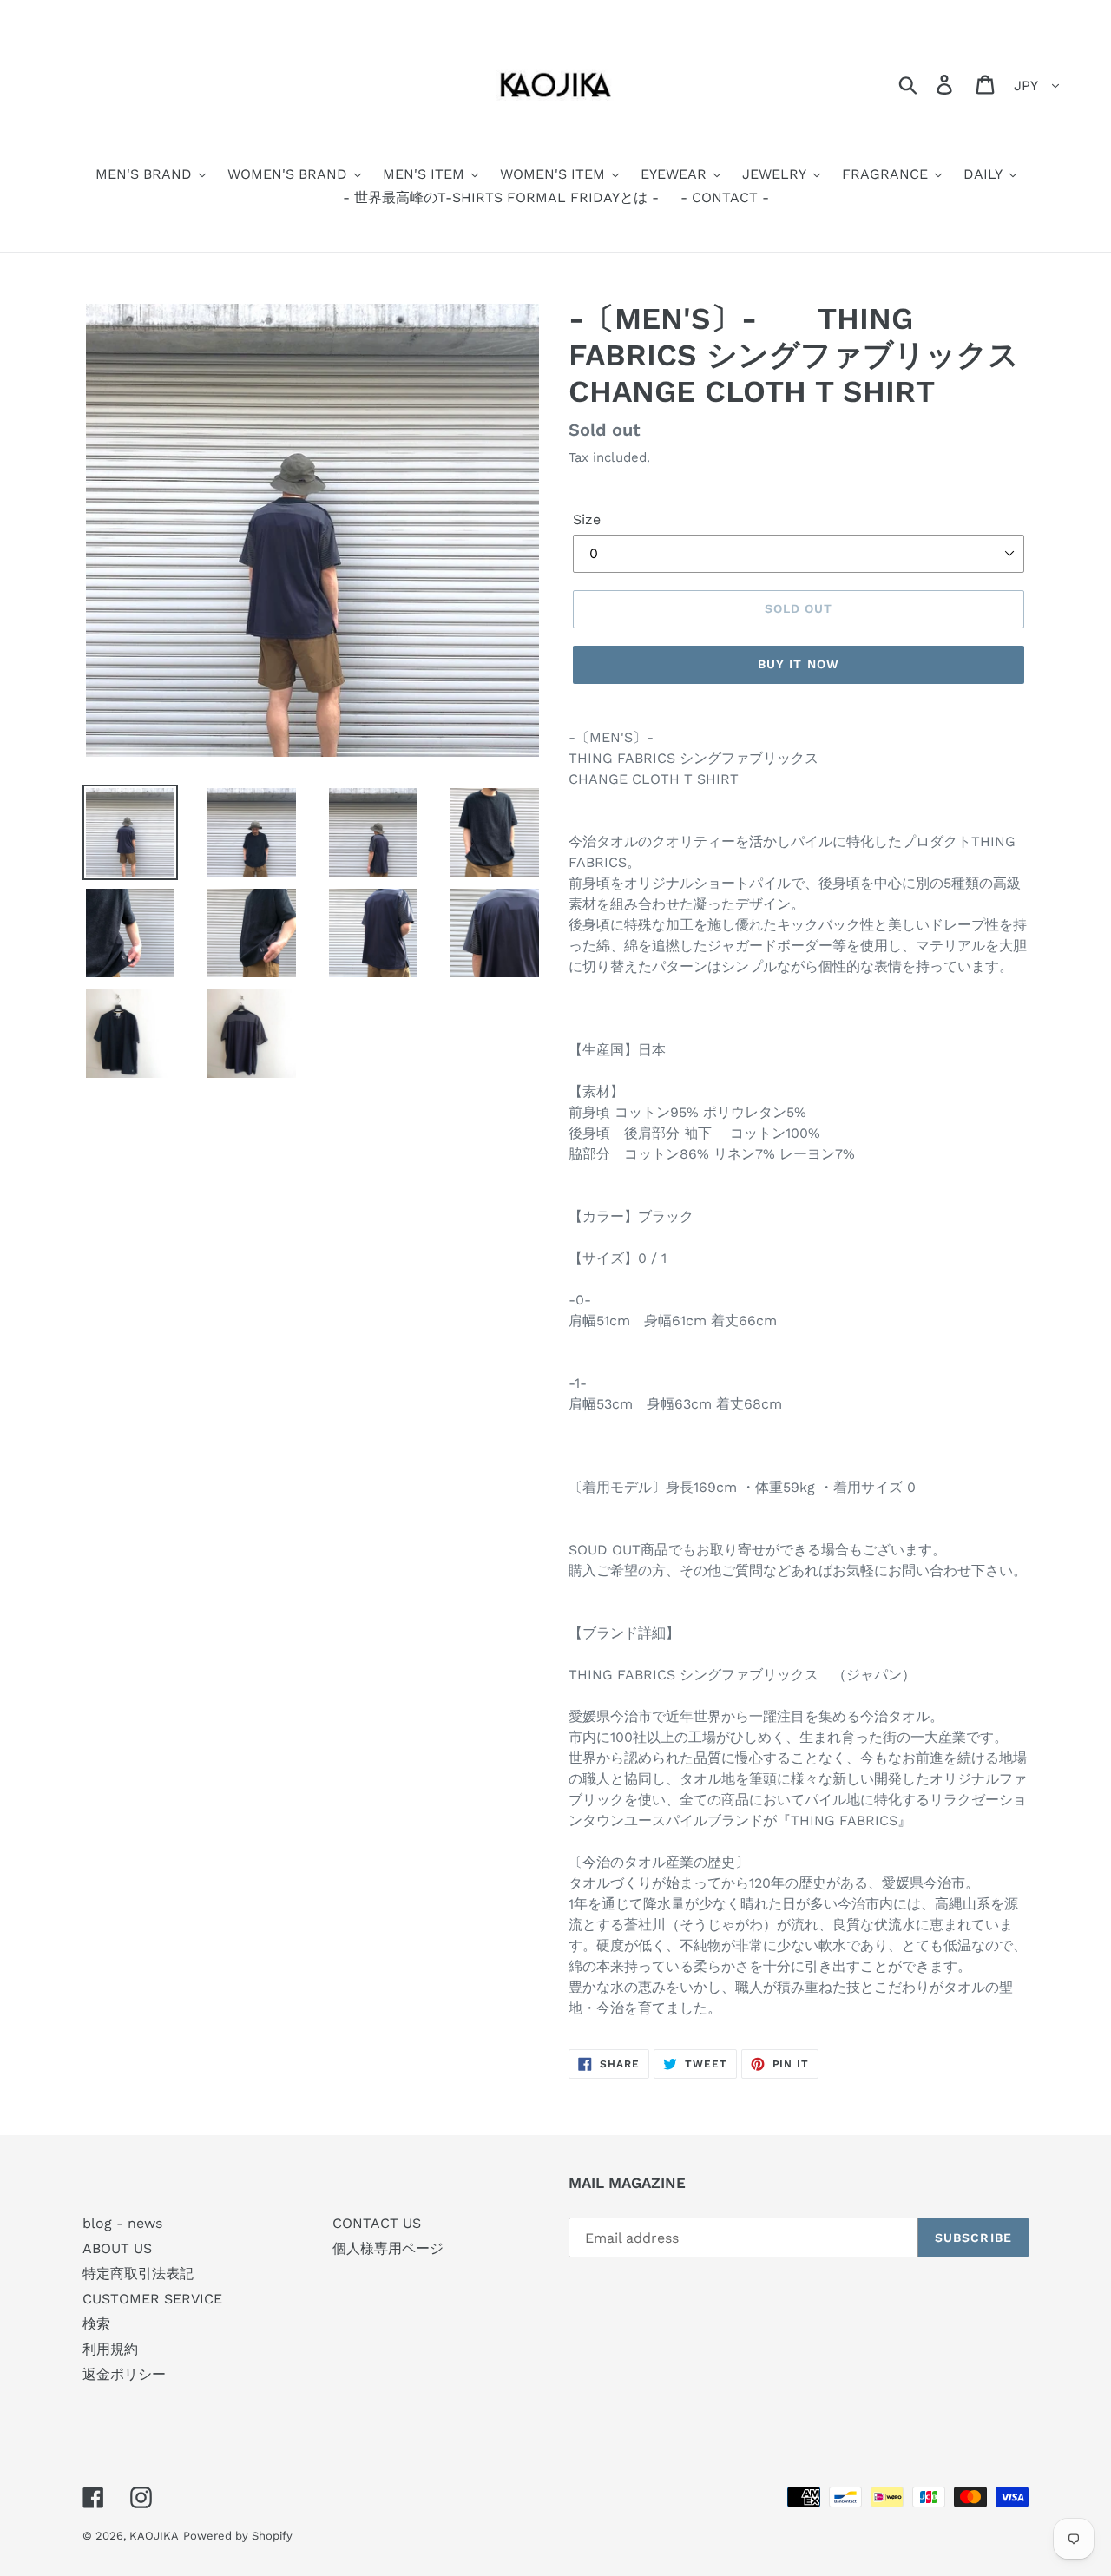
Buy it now (799, 664)
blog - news (122, 2223)
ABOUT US (117, 2248)
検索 (96, 2324)
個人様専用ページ (388, 2248)
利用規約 (110, 2349)
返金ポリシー (124, 2374)
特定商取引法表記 (138, 2274)
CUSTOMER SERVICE (152, 2299)
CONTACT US (377, 2223)
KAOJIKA (154, 2536)
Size (587, 519)
